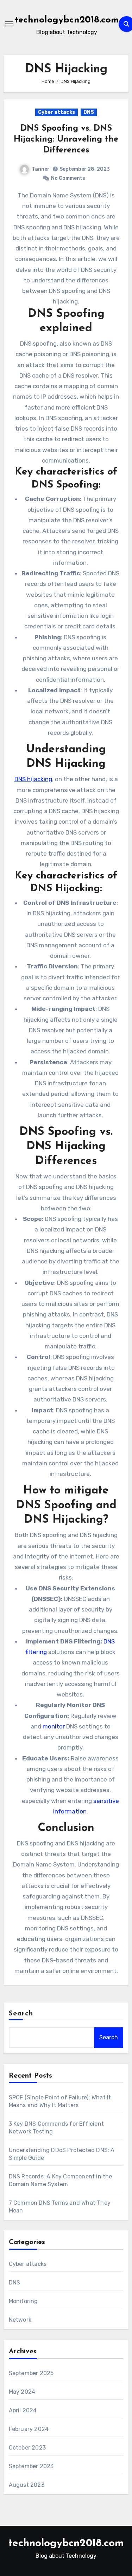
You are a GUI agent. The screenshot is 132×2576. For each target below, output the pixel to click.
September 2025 (31, 2373)
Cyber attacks (56, 112)
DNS (89, 112)
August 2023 (27, 2485)
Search (21, 2014)
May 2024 (22, 2392)
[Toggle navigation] (9, 24)
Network (20, 2320)
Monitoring (23, 2301)
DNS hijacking (33, 779)
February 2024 (29, 2429)
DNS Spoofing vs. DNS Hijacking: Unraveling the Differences (66, 139)
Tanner (41, 169)
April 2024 (23, 2410)
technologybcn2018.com (67, 20)
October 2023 (27, 2448)
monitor (54, 1726)
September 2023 (31, 2466)
